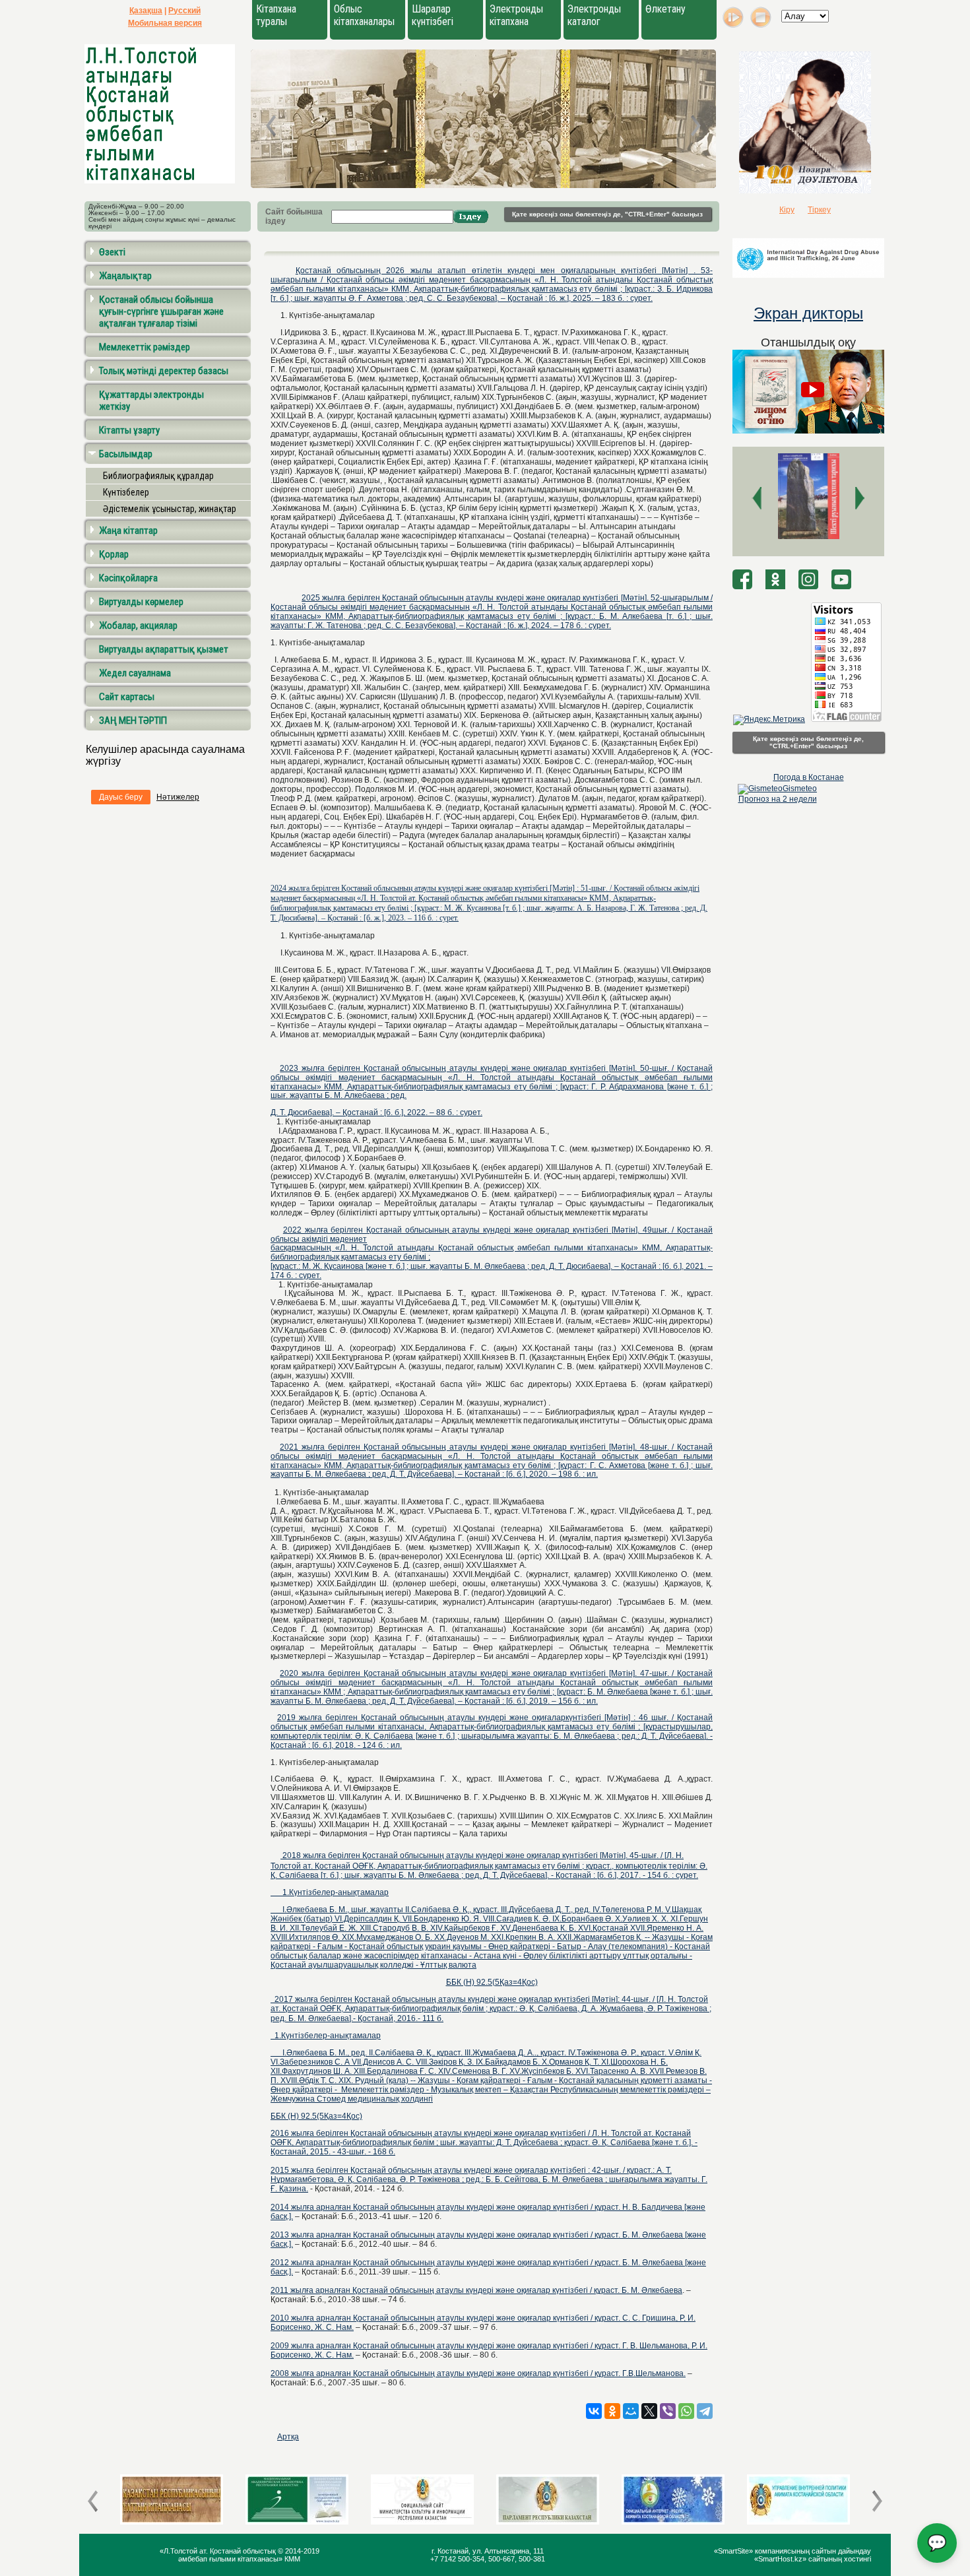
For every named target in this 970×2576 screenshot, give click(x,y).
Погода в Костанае (809, 777)
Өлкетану (665, 9)
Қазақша (146, 11)
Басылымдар (126, 454)
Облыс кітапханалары (364, 15)
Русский (184, 11)
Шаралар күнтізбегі (433, 15)
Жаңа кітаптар (128, 531)
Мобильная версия (165, 23)
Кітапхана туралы (276, 15)
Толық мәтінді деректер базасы (164, 371)
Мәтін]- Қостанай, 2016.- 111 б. (491, 2009)
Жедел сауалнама (135, 673)
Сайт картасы (127, 697)
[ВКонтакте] (594, 2411)
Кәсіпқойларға (128, 578)
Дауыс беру (121, 797)
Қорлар (114, 554)
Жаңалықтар (125, 276)
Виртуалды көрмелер (141, 602)
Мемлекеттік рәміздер (145, 347)
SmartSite (733, 2551)
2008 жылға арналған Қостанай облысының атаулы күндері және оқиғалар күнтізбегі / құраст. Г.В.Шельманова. (478, 2373)
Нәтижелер (178, 797)
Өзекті (112, 252)
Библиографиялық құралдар (158, 476)
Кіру (787, 210)
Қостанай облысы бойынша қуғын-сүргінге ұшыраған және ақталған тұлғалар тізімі (161, 311)
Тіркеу (819, 210)
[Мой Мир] (631, 2411)
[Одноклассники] (612, 2411)
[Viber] (668, 2411)
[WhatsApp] (686, 2411)
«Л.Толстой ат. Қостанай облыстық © (222, 2551)
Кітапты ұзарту (129, 430)
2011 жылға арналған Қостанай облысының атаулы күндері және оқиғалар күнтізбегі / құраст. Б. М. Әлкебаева (476, 2290)
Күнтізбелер (126, 492)
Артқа (288, 2437)
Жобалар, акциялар (138, 626)
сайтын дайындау (841, 2551)
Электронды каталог (594, 15)
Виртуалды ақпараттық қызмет (164, 649)
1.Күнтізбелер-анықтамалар (330, 1892)
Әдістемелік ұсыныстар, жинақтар (170, 509)
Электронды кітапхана (516, 15)
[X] (649, 2411)
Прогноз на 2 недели (778, 799)
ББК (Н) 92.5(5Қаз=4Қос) (492, 1982)
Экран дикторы (808, 313)
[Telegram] (705, 2411)
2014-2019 (302, 2551)
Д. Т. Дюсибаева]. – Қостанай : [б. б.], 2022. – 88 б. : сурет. (376, 1112)
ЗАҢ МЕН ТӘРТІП (133, 721)
